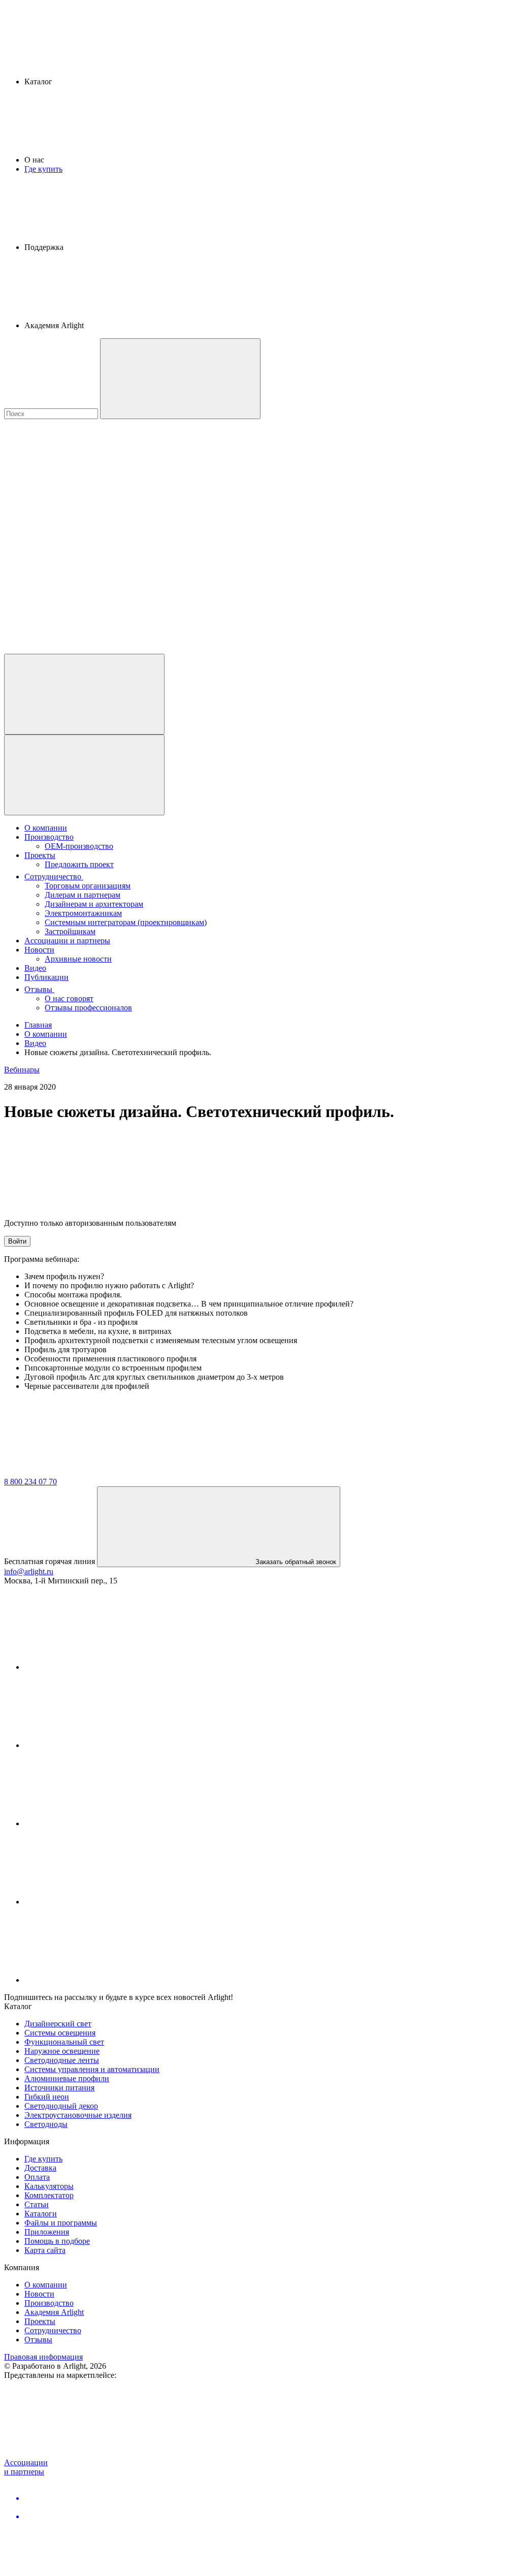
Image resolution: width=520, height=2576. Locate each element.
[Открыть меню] (84, 775)
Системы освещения (60, 2033)
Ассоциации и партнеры (67, 941)
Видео (35, 968)
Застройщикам (70, 931)
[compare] (80, 649)
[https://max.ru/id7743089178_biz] (101, 1980)
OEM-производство (79, 846)
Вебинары (22, 1070)
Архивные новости (78, 959)
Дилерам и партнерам (83, 895)
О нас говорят (69, 998)
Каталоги (41, 2214)
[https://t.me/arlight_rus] (101, 1823)
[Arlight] (80, 1472)
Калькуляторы (49, 2186)
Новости (39, 950)
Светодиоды (46, 2124)
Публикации (46, 977)
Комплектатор (49, 2195)
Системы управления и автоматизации (92, 2069)
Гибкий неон (47, 2097)
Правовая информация (43, 2357)
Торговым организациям (88, 886)
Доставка (40, 2168)
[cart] (80, 492)
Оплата (37, 2177)
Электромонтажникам (83, 913)
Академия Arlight (54, 2312)
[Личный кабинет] (84, 694)
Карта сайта (45, 2250)
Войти (17, 1241)
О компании (46, 828)
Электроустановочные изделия (78, 2115)
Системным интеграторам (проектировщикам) (126, 922)
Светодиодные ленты (62, 2060)
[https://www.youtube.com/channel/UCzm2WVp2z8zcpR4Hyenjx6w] (101, 1902)
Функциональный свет (64, 2042)
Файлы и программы (61, 2223)
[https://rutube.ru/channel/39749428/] (101, 1745)
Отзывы (39, 989)
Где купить (43, 169)
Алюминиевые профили (67, 2078)
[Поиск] (180, 379)
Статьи (37, 2204)
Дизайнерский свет (58, 2024)
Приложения (47, 2232)
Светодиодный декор (61, 2106)
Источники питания (59, 2088)
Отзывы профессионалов (88, 1008)
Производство (49, 837)
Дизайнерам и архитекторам (94, 904)
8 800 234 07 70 (30, 1482)
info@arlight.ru (29, 1571)
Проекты (40, 855)
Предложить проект (79, 864)
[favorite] (80, 571)
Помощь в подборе (57, 2241)
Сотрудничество (54, 877)
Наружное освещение (62, 2051)
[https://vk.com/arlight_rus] (101, 1667)
